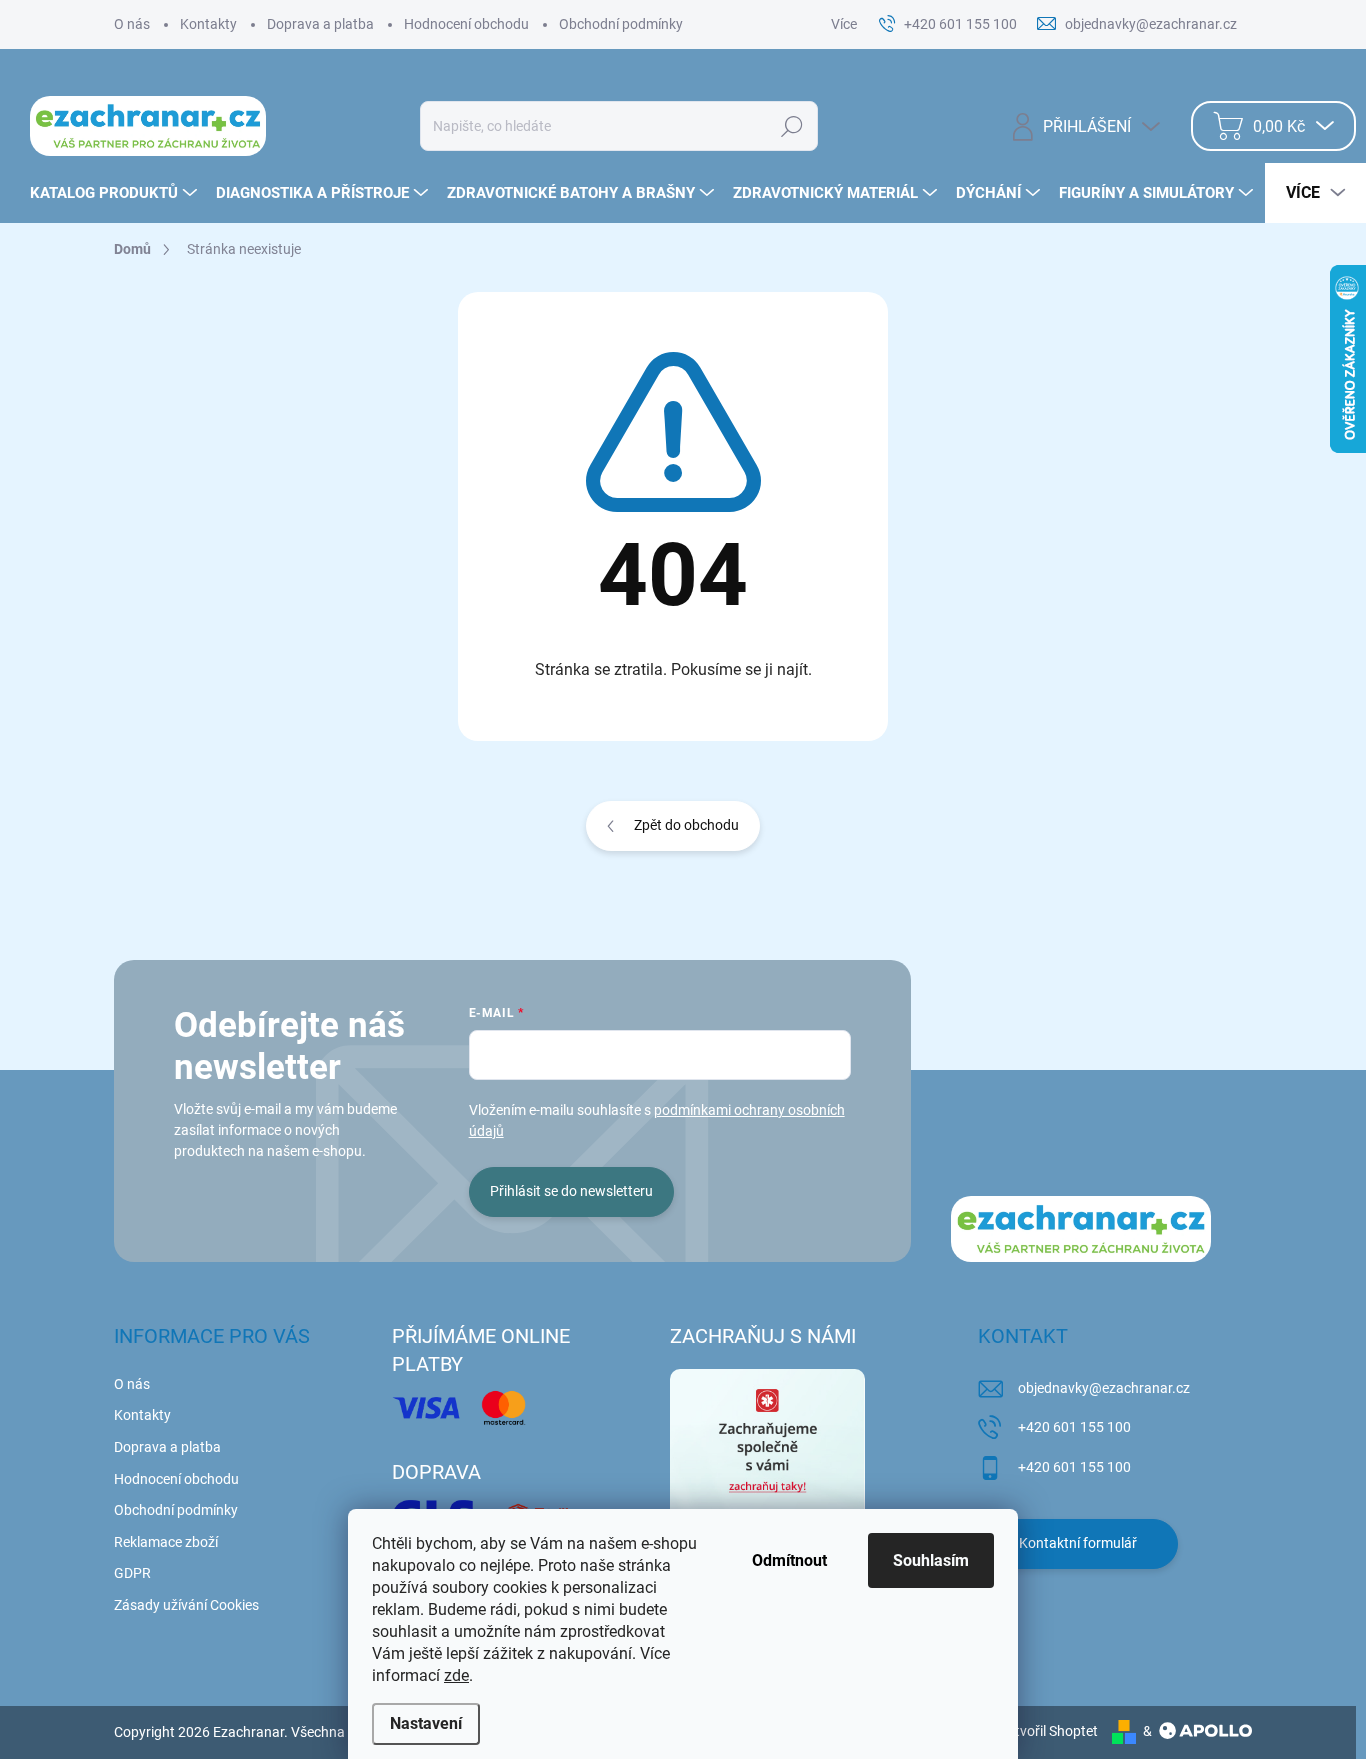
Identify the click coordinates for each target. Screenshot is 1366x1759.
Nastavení (426, 1723)
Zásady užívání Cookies (186, 1605)
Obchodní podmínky (621, 24)
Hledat (792, 126)
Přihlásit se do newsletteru (571, 1191)
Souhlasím (931, 1560)
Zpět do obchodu (686, 825)
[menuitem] (116, 193)
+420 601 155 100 (1074, 1427)
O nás (132, 24)
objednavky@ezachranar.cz (1104, 1388)
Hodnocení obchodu (466, 24)
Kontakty (208, 24)
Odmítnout (789, 1560)
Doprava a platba (320, 24)
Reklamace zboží (166, 1542)
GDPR (132, 1573)
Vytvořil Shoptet (1048, 1731)
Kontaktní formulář (1078, 1543)
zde (456, 1675)
